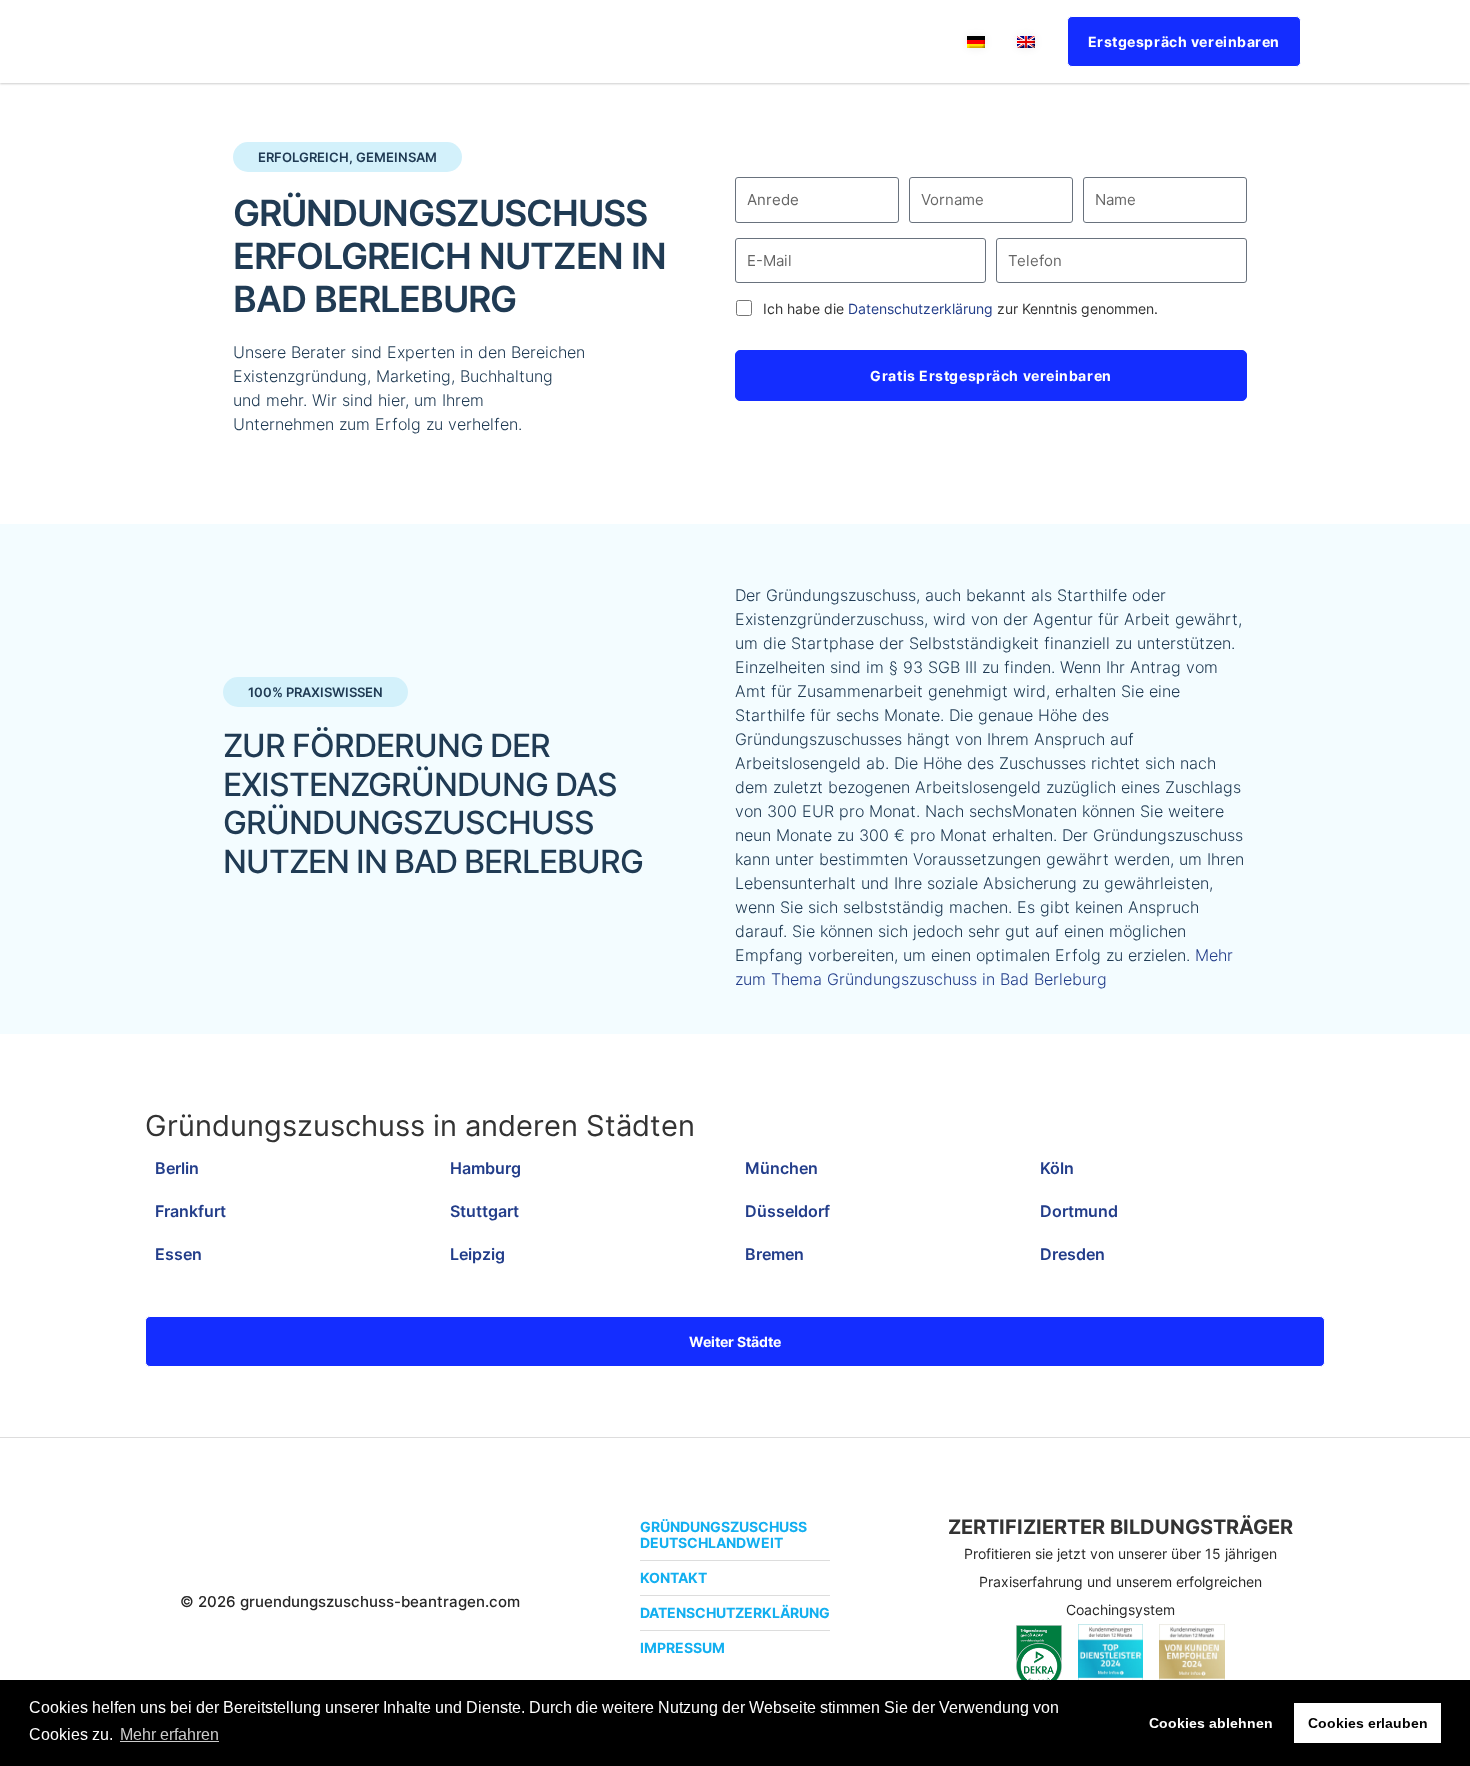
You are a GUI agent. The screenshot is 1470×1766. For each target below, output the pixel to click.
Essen (178, 1254)
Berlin (177, 1168)
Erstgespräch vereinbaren (1184, 41)
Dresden (1072, 1254)
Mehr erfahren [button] (169, 1734)
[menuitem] (976, 41)
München (781, 1168)
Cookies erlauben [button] (1368, 1723)
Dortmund (1079, 1211)
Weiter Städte (735, 1341)
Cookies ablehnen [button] (1211, 1723)
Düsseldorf (787, 1211)
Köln (1057, 1168)
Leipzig (477, 1254)
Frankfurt (190, 1211)
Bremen (774, 1254)
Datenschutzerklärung (920, 308)
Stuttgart (484, 1211)
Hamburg (485, 1168)
